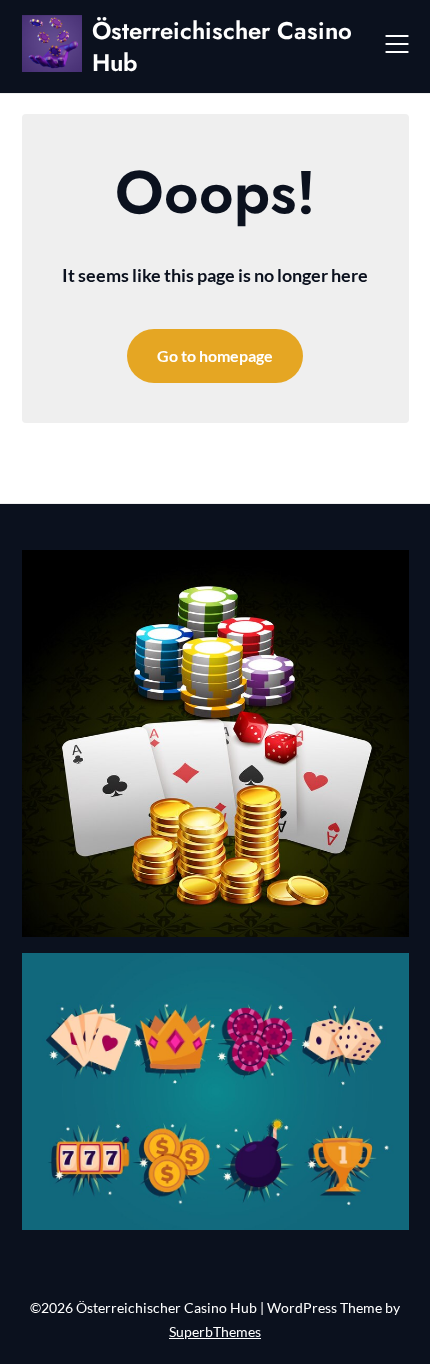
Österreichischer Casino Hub (222, 46)
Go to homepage (215, 355)
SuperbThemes (215, 1331)
